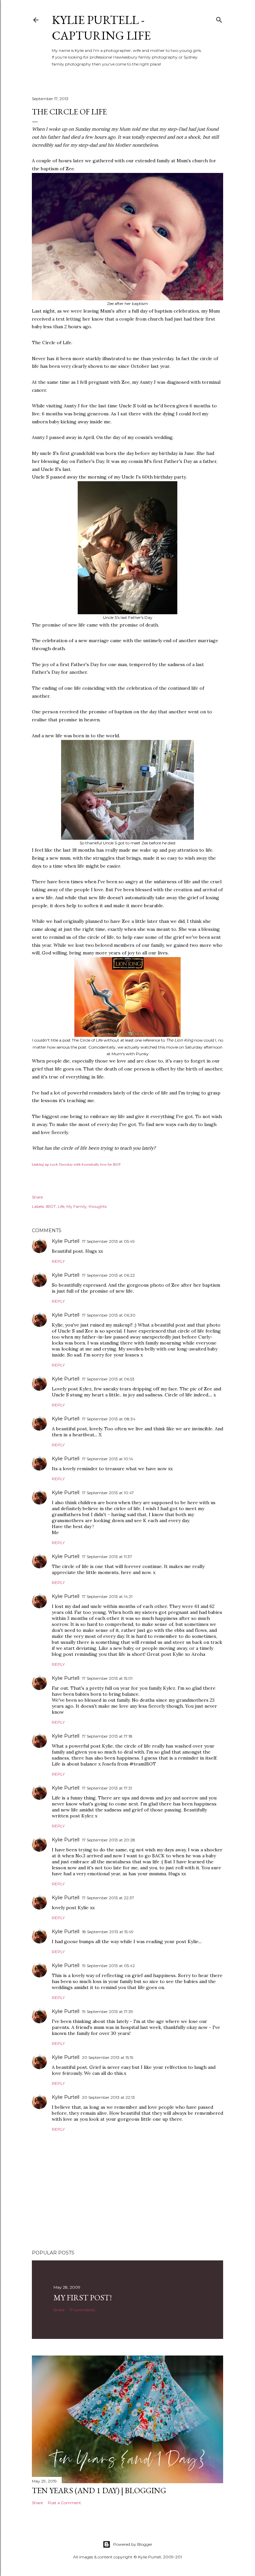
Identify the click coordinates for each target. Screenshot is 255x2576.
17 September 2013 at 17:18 (107, 1736)
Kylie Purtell (66, 1241)
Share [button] (37, 1197)
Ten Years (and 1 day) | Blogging (99, 2490)
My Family (77, 1206)
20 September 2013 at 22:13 (108, 2097)
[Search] (219, 18)
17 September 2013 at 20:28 (109, 1840)
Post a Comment (64, 2503)
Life (61, 1206)
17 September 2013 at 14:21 (107, 1596)
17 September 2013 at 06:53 (108, 1379)
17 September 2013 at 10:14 (108, 1459)
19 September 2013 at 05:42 (108, 1966)
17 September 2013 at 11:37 (107, 1557)
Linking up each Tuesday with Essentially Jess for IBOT (76, 1164)
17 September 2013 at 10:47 (108, 1493)
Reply (58, 1261)
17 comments (82, 2310)
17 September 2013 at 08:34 (109, 1419)
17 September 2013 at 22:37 (108, 1898)
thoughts (98, 1206)
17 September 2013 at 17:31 (107, 1788)
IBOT (51, 1206)
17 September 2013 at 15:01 (107, 1678)
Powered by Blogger (133, 2544)
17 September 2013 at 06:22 (108, 1275)
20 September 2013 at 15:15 (108, 2057)
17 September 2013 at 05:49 (108, 1241)
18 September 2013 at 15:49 (108, 1932)
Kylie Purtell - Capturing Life (101, 28)
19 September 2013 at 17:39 (108, 2011)
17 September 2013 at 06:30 (109, 1315)
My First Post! (83, 2297)
